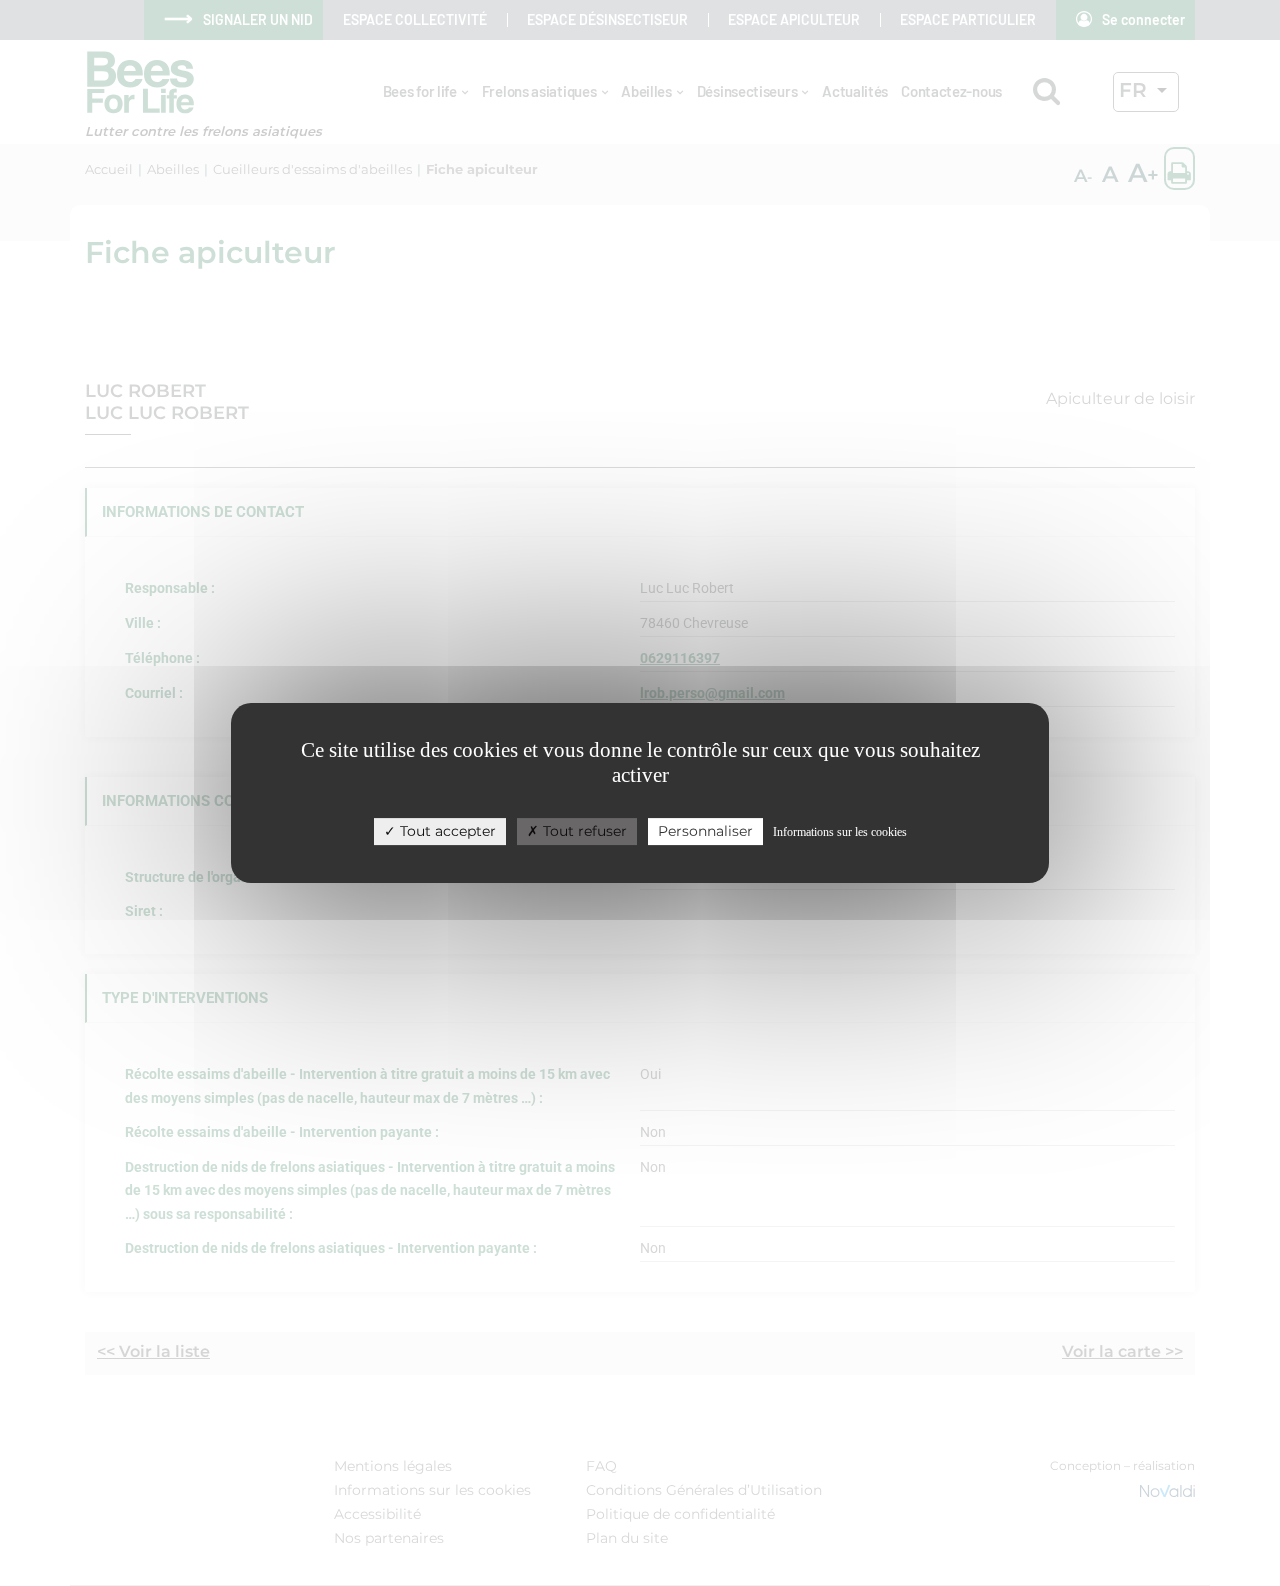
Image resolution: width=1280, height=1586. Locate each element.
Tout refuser (583, 831)
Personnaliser (705, 831)
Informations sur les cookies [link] (840, 832)
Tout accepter (446, 831)
